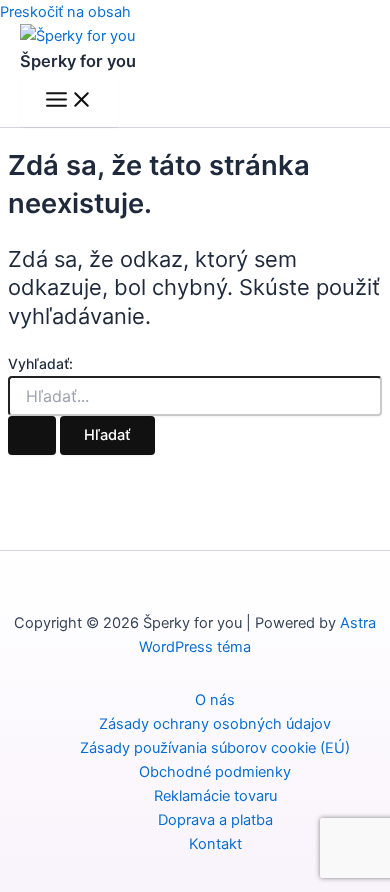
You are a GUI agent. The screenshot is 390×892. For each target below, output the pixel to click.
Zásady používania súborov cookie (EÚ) (215, 748)
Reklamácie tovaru (215, 796)
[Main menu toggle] (69, 101)
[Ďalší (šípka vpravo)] (355, 446)
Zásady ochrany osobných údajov (215, 724)
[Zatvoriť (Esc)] (324, 22)
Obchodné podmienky (215, 772)
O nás (215, 700)
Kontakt (215, 844)
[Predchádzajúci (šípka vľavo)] (35, 446)
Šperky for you (78, 61)
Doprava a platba (215, 820)
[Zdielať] (280, 22)
